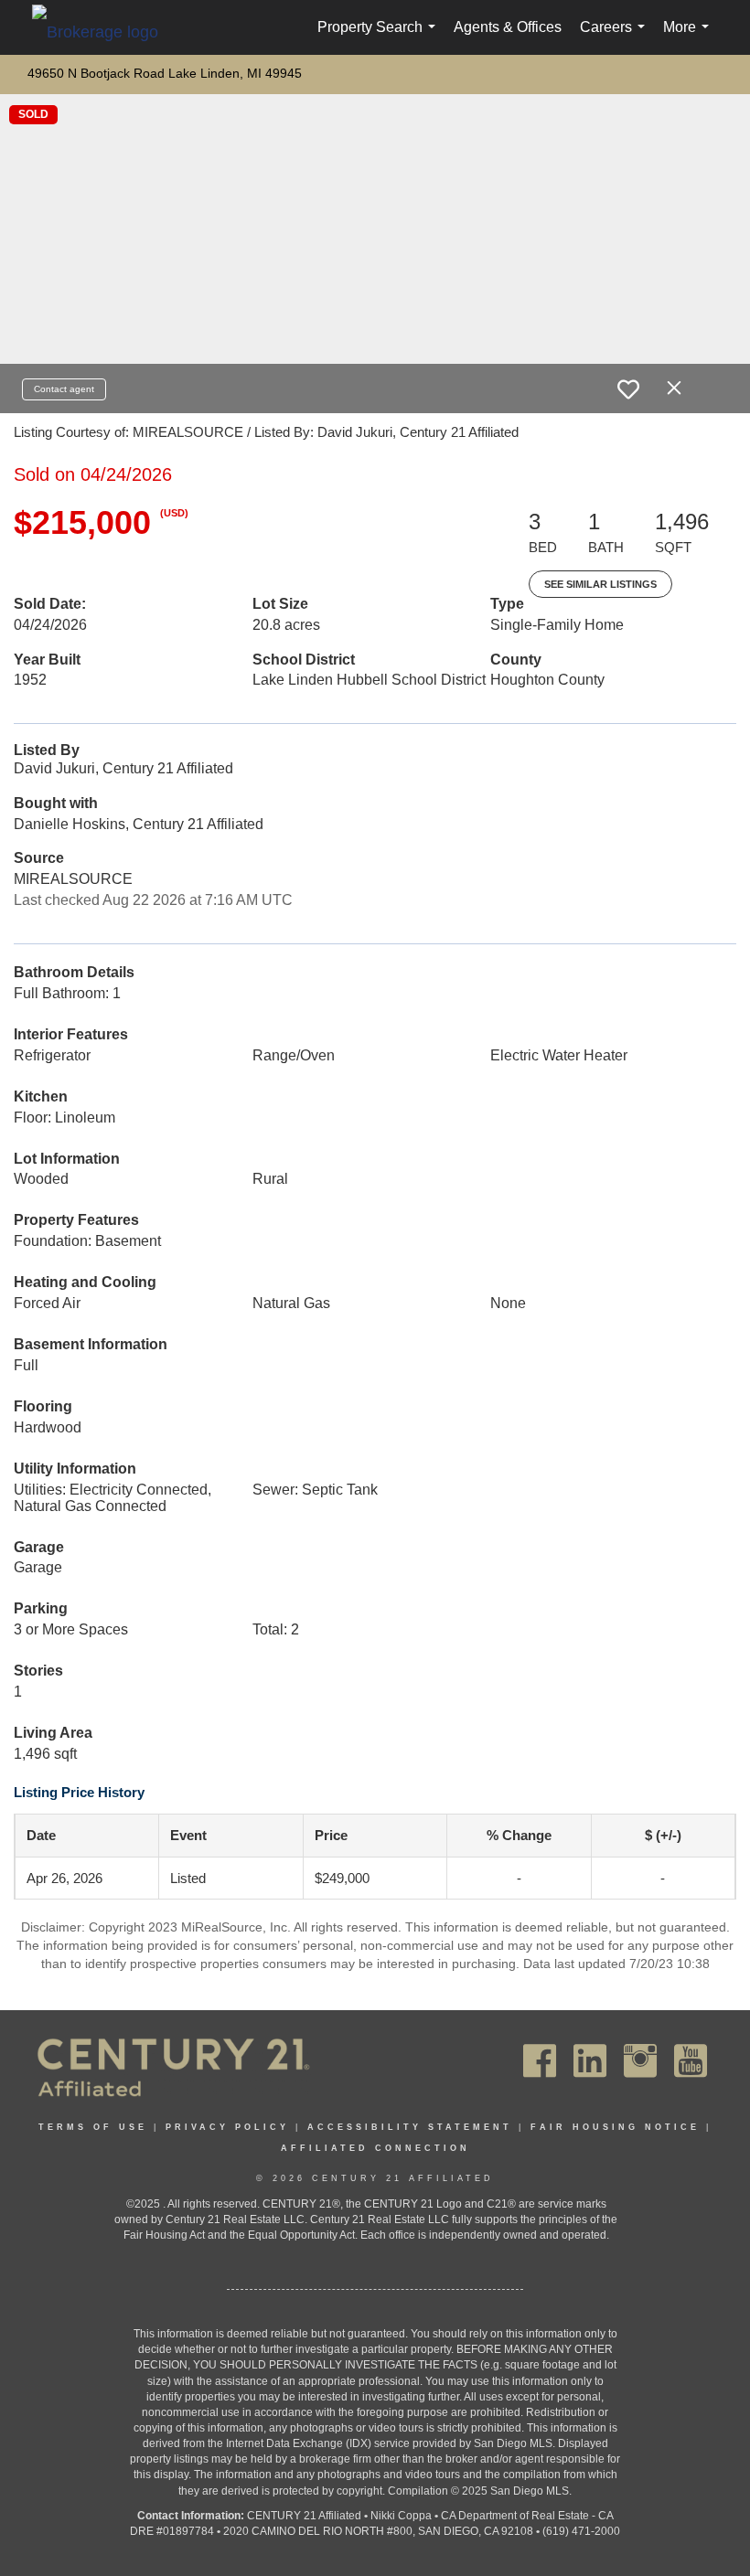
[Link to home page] (104, 31)
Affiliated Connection (375, 2148)
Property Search (380, 37)
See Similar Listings (600, 584)
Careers (616, 37)
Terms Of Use (93, 2127)
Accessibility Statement (410, 2127)
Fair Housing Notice (615, 2127)
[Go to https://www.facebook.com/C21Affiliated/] (540, 2061)
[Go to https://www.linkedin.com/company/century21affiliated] (590, 2061)
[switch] (628, 389)
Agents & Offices (508, 27)
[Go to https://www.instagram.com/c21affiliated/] (640, 2061)
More (690, 37)
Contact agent (64, 389)
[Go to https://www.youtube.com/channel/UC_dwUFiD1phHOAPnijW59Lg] (691, 2061)
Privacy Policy (227, 2127)
